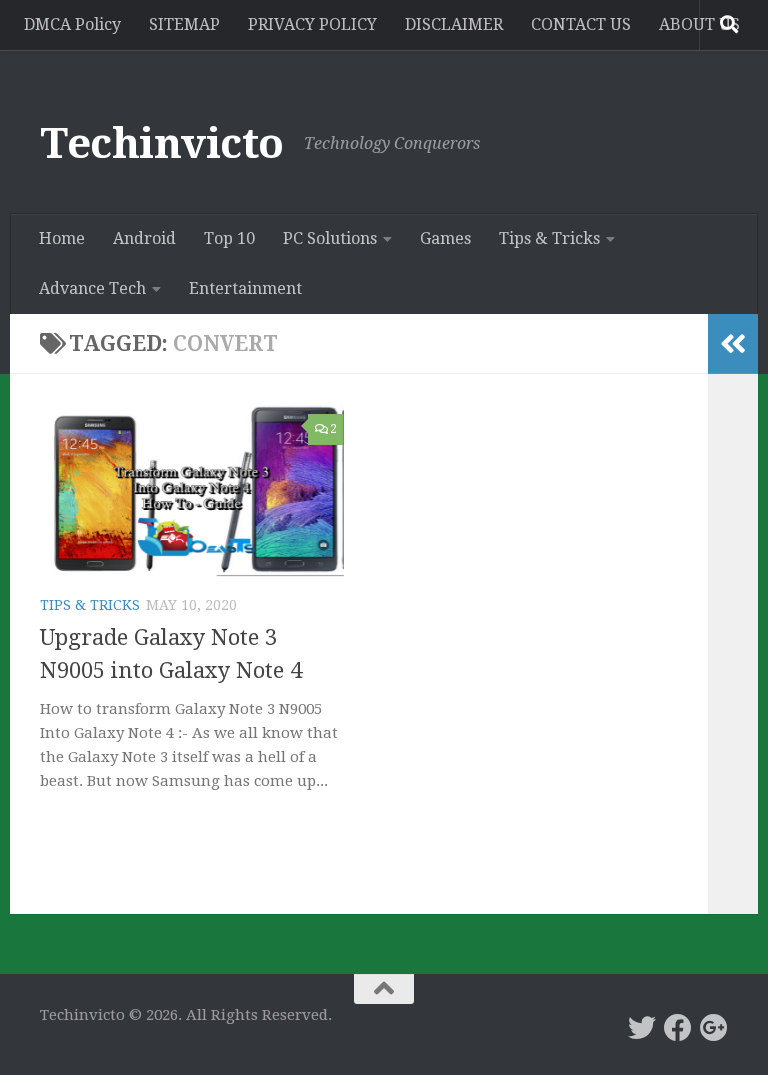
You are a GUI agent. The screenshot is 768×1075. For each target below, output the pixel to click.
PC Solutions (330, 238)
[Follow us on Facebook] (678, 1028)
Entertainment (245, 288)
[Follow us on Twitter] (642, 1028)
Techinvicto (162, 143)
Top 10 (229, 238)
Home (62, 238)
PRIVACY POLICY (312, 24)
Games (445, 238)
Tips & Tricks (549, 238)
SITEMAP (184, 24)
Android (144, 238)
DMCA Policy (72, 24)
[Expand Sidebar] (733, 344)
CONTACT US (581, 24)
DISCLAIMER (454, 24)
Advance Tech (92, 288)
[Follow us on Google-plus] (714, 1028)
